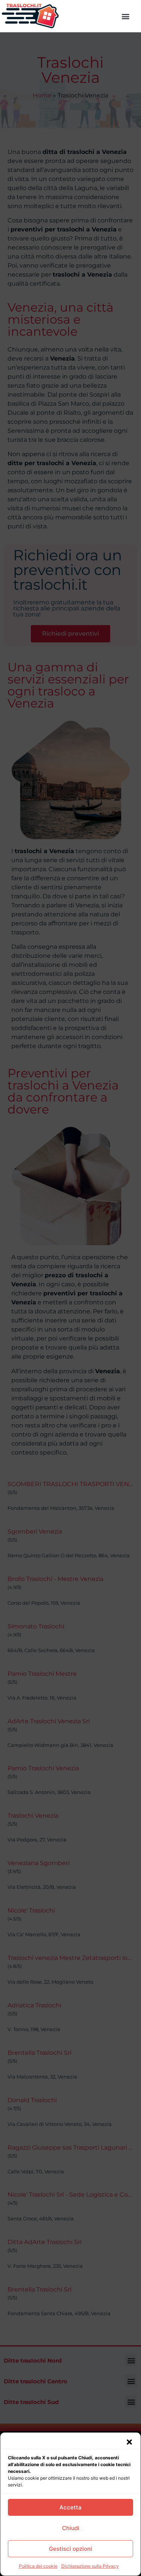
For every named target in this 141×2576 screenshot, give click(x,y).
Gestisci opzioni (70, 2549)
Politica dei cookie (38, 2566)
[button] (129, 2442)
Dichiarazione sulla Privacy (90, 2566)
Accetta (70, 2507)
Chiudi (71, 2528)
